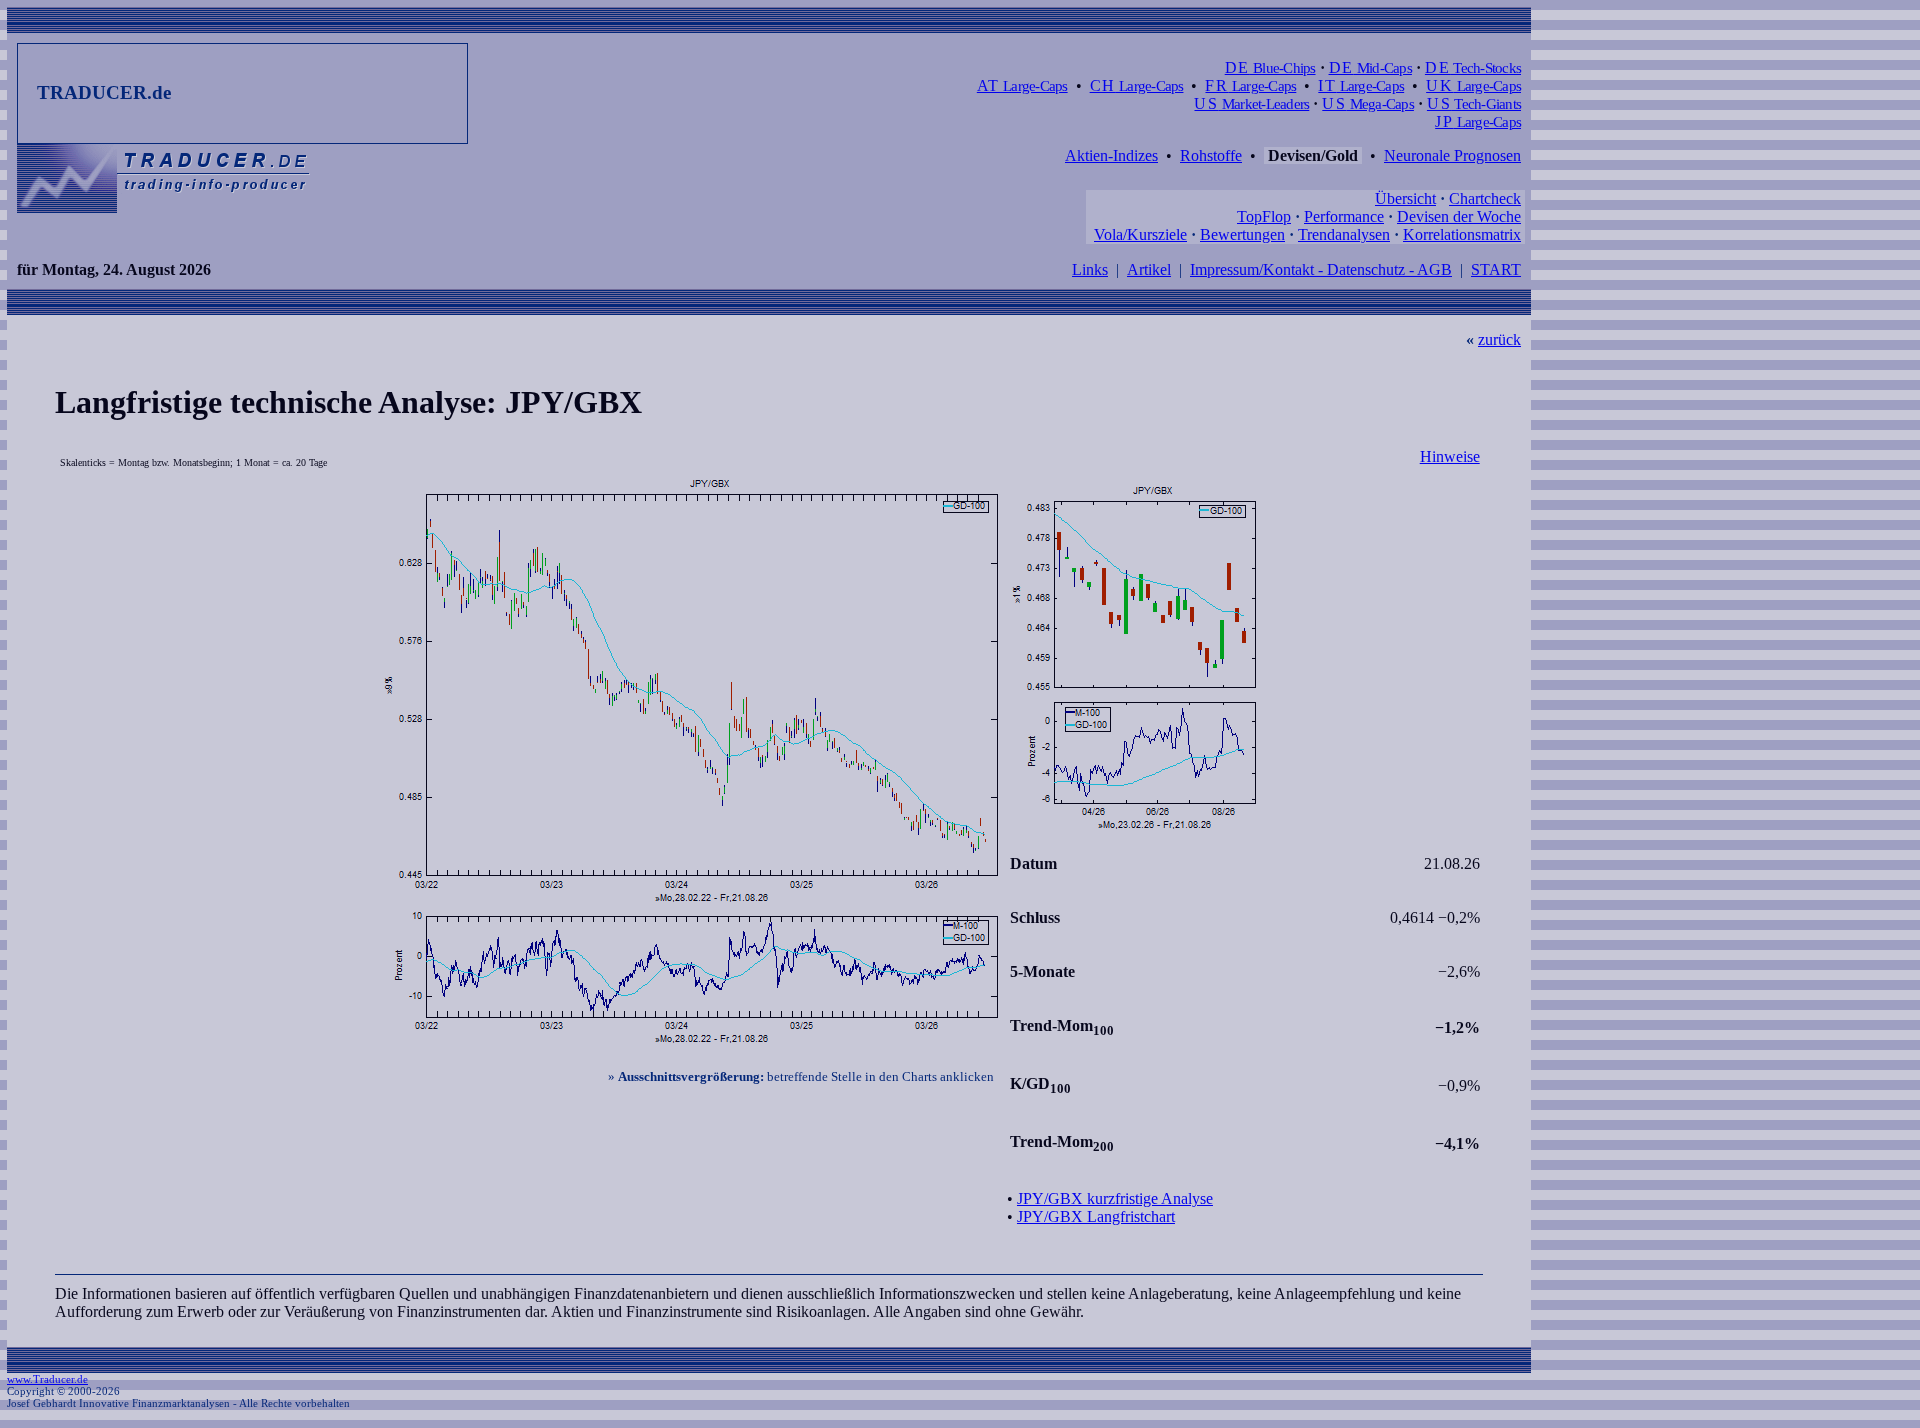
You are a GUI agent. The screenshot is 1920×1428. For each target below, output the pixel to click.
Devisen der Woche (1459, 216)
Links (1090, 269)
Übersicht (1405, 198)
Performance (1344, 216)
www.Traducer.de (47, 1379)
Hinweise (1450, 456)
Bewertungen (1242, 234)
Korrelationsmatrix (1462, 234)
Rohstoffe (1211, 155)
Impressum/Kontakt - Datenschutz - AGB (1321, 269)
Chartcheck (1485, 198)
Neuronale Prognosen (1452, 155)
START (1496, 269)
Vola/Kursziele (1140, 234)
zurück (1499, 339)
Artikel (1149, 269)
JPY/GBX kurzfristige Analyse (1115, 1198)
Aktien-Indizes (1111, 155)
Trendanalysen (1344, 234)
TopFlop (1264, 216)
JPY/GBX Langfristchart (1096, 1216)
